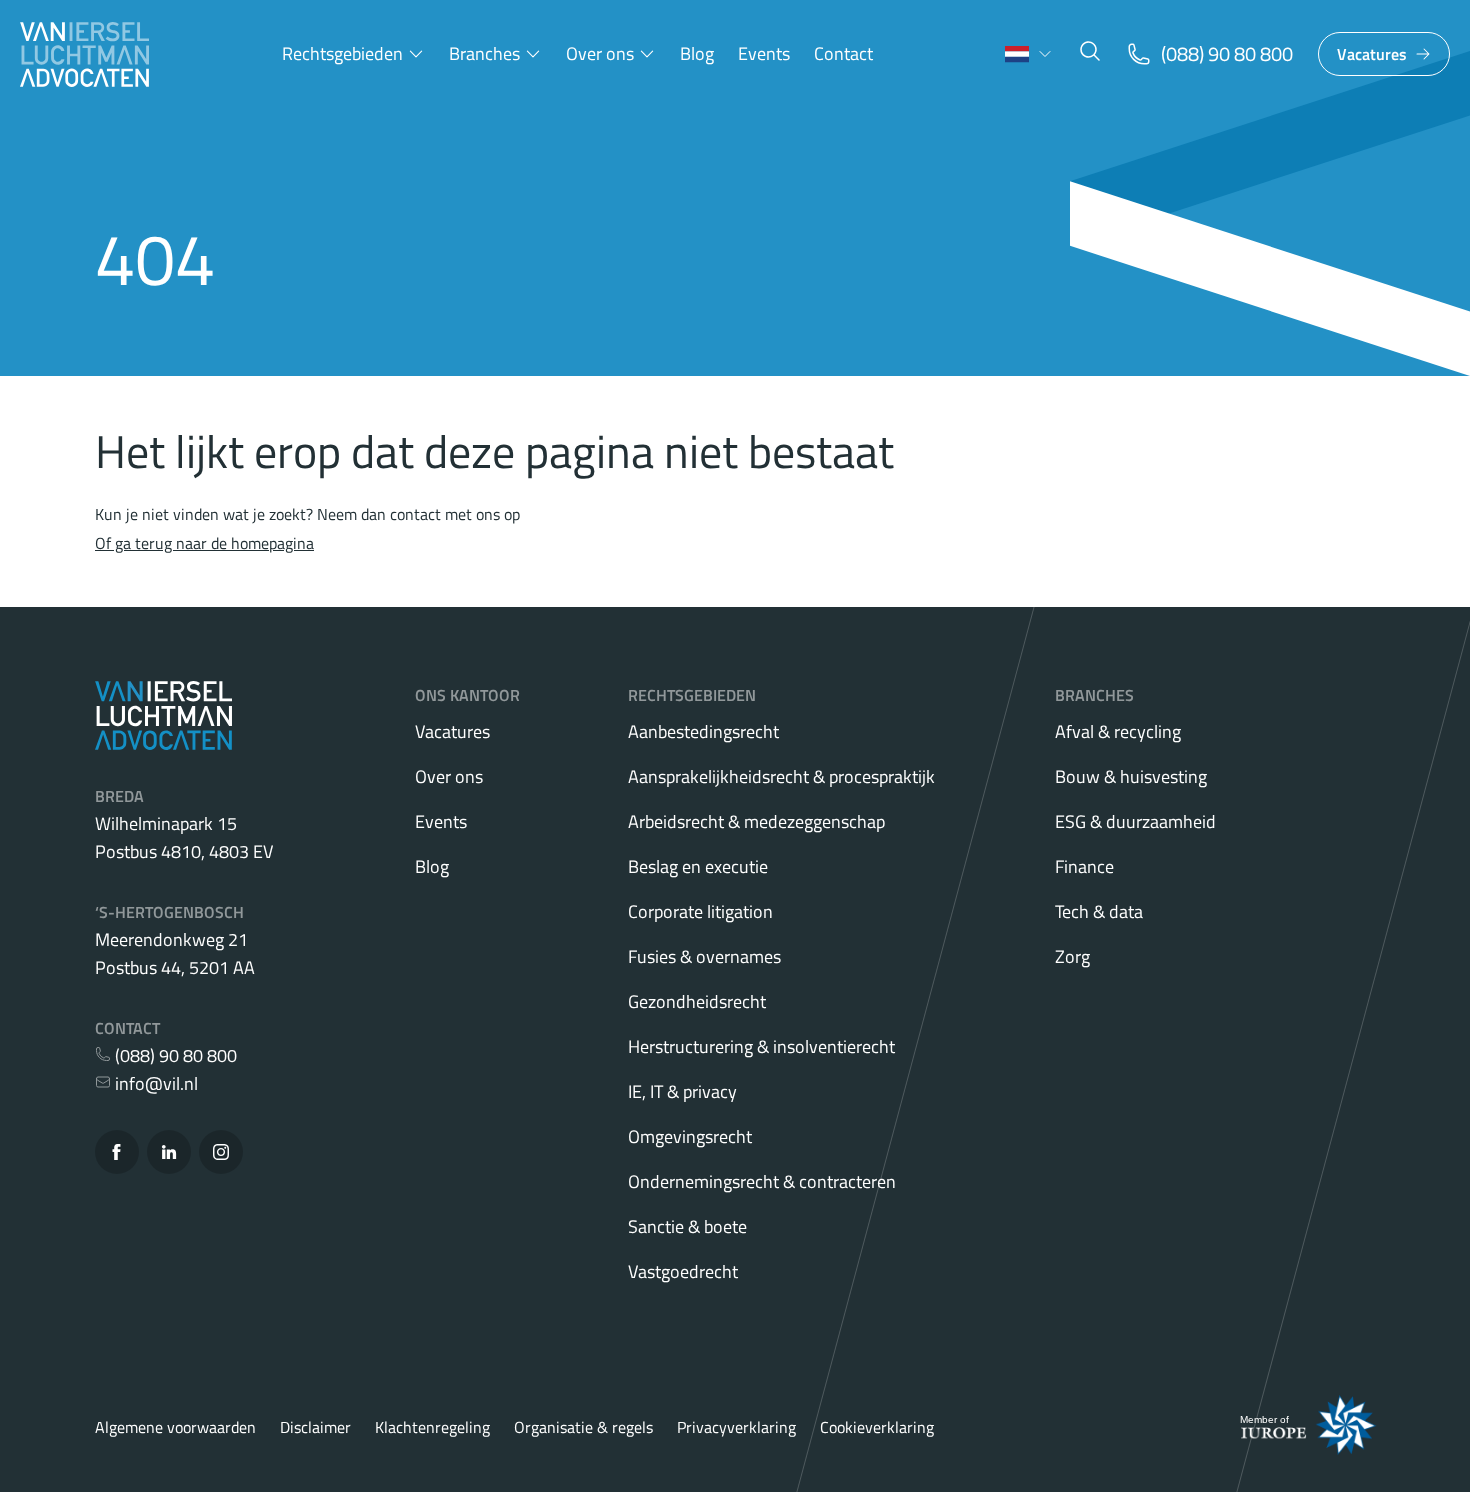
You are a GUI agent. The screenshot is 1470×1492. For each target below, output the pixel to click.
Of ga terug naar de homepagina (204, 543)
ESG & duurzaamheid (1135, 821)
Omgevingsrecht (690, 1136)
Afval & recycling (1118, 731)
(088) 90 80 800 (174, 1055)
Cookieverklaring (877, 1427)
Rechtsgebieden (342, 53)
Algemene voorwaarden (175, 1427)
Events (764, 53)
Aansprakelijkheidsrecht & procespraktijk (781, 776)
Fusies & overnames (704, 956)
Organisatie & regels (583, 1427)
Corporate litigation (700, 911)
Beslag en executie (698, 866)
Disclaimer (315, 1427)
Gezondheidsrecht (697, 1001)
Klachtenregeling (432, 1427)
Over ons (600, 53)
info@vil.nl (154, 1083)
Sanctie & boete (687, 1226)
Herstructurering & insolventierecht (761, 1046)
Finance (1084, 866)
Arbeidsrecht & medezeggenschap (756, 821)
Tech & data (1099, 911)
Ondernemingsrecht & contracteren (762, 1181)
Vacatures (1372, 54)
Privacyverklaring (736, 1427)
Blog (697, 53)
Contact (843, 53)
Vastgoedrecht (683, 1271)
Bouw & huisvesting (1131, 776)
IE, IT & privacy (682, 1091)
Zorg (1072, 956)
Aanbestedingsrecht (703, 731)
